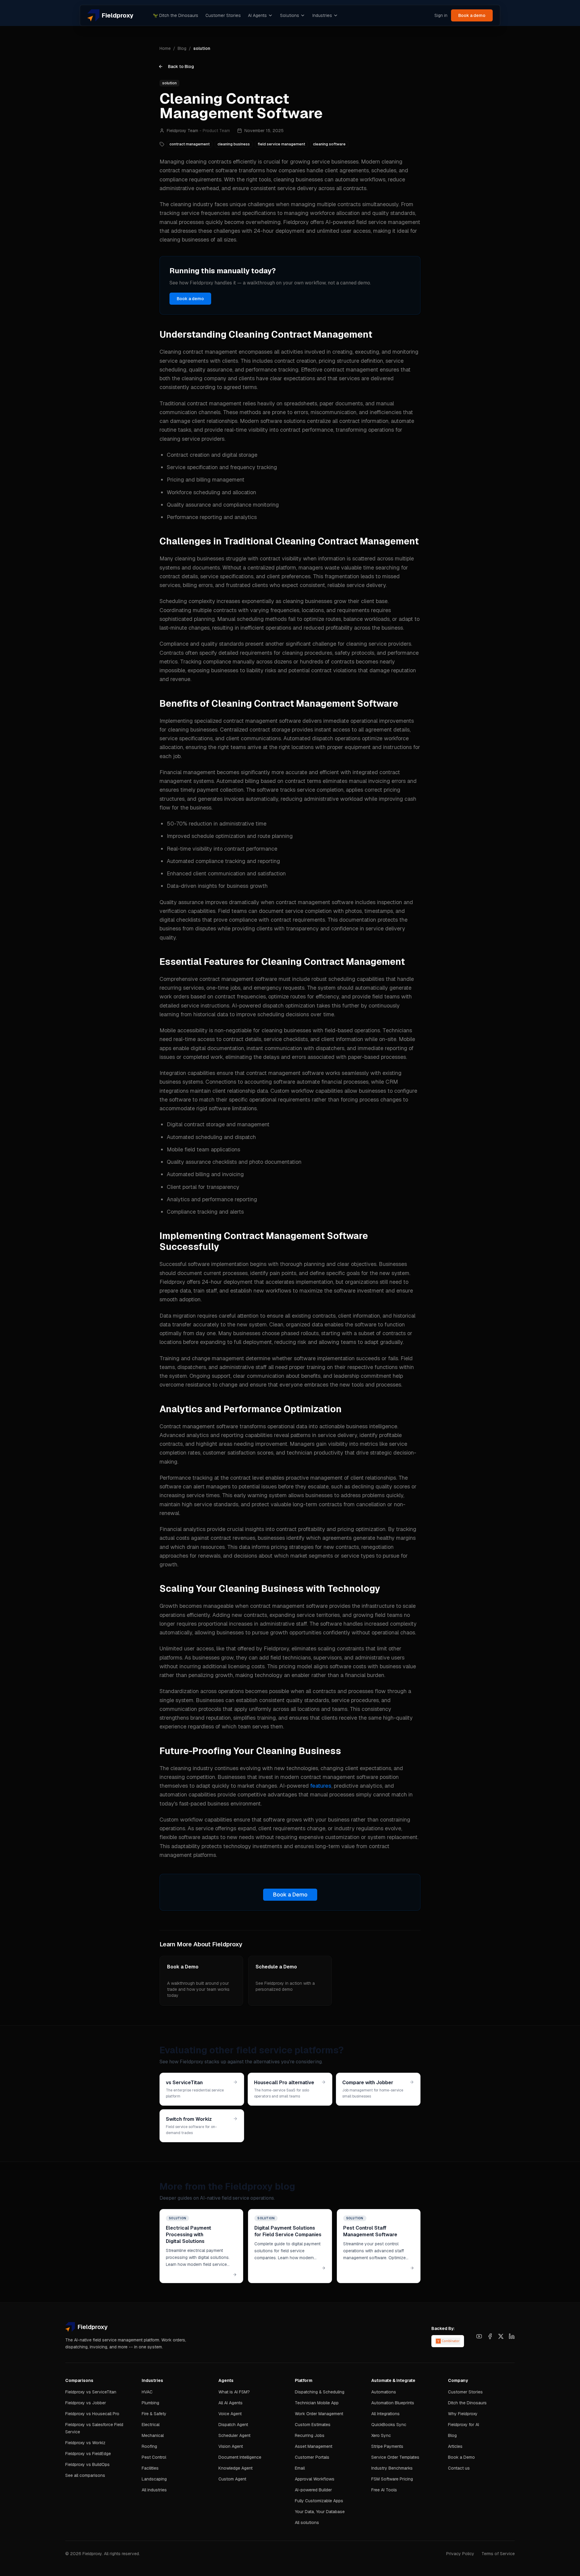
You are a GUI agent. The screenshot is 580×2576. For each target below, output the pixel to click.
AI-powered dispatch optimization (273, 1006)
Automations (384, 2392)
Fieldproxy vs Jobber (86, 2403)
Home (165, 48)
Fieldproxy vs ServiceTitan (91, 2392)
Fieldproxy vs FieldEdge (88, 2454)
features (321, 1786)
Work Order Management (319, 2414)
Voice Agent (230, 2414)
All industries (154, 2490)
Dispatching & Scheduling (320, 2392)
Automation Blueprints (393, 2403)
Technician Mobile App (317, 2403)
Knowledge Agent (235, 2468)
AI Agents (257, 15)
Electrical (151, 2425)
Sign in (441, 15)
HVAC (147, 2392)
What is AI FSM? (234, 2392)
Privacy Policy (460, 2554)
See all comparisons (85, 2475)
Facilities (150, 2468)
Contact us (459, 2468)
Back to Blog (181, 67)
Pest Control (154, 2457)
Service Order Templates (395, 2457)
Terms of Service (498, 2554)
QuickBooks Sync (389, 2425)
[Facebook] (490, 2336)
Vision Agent (231, 2446)
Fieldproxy (296, 222)
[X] (501, 2336)
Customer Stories (223, 15)
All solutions (307, 2522)
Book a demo (472, 15)
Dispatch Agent (233, 2425)
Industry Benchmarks (392, 2468)
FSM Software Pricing (392, 2479)
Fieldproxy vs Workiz (85, 2443)
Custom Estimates (313, 2425)
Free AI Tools (384, 2490)
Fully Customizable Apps (319, 2501)
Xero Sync (381, 2435)
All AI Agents (230, 2403)
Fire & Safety (154, 2414)
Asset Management (314, 2446)
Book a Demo (290, 1895)
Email (300, 2468)
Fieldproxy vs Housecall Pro (92, 2414)
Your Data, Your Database (320, 2512)
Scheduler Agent (234, 2435)
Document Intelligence (240, 2457)
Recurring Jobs (310, 2435)
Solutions (290, 15)
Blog (182, 48)
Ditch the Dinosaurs (176, 15)
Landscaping (154, 2479)
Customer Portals (312, 2457)
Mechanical (153, 2435)
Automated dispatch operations (322, 738)
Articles (455, 2446)
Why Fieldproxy (463, 2414)
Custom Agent (232, 2479)
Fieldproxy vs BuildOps (87, 2464)
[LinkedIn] (512, 2336)
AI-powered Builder (313, 2490)
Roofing (149, 2446)
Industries (322, 15)
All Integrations (385, 2414)
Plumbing (150, 2403)
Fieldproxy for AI (464, 2425)
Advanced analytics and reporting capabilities (216, 1435)
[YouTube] (479, 2336)
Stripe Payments (387, 2446)
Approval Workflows (315, 2479)
